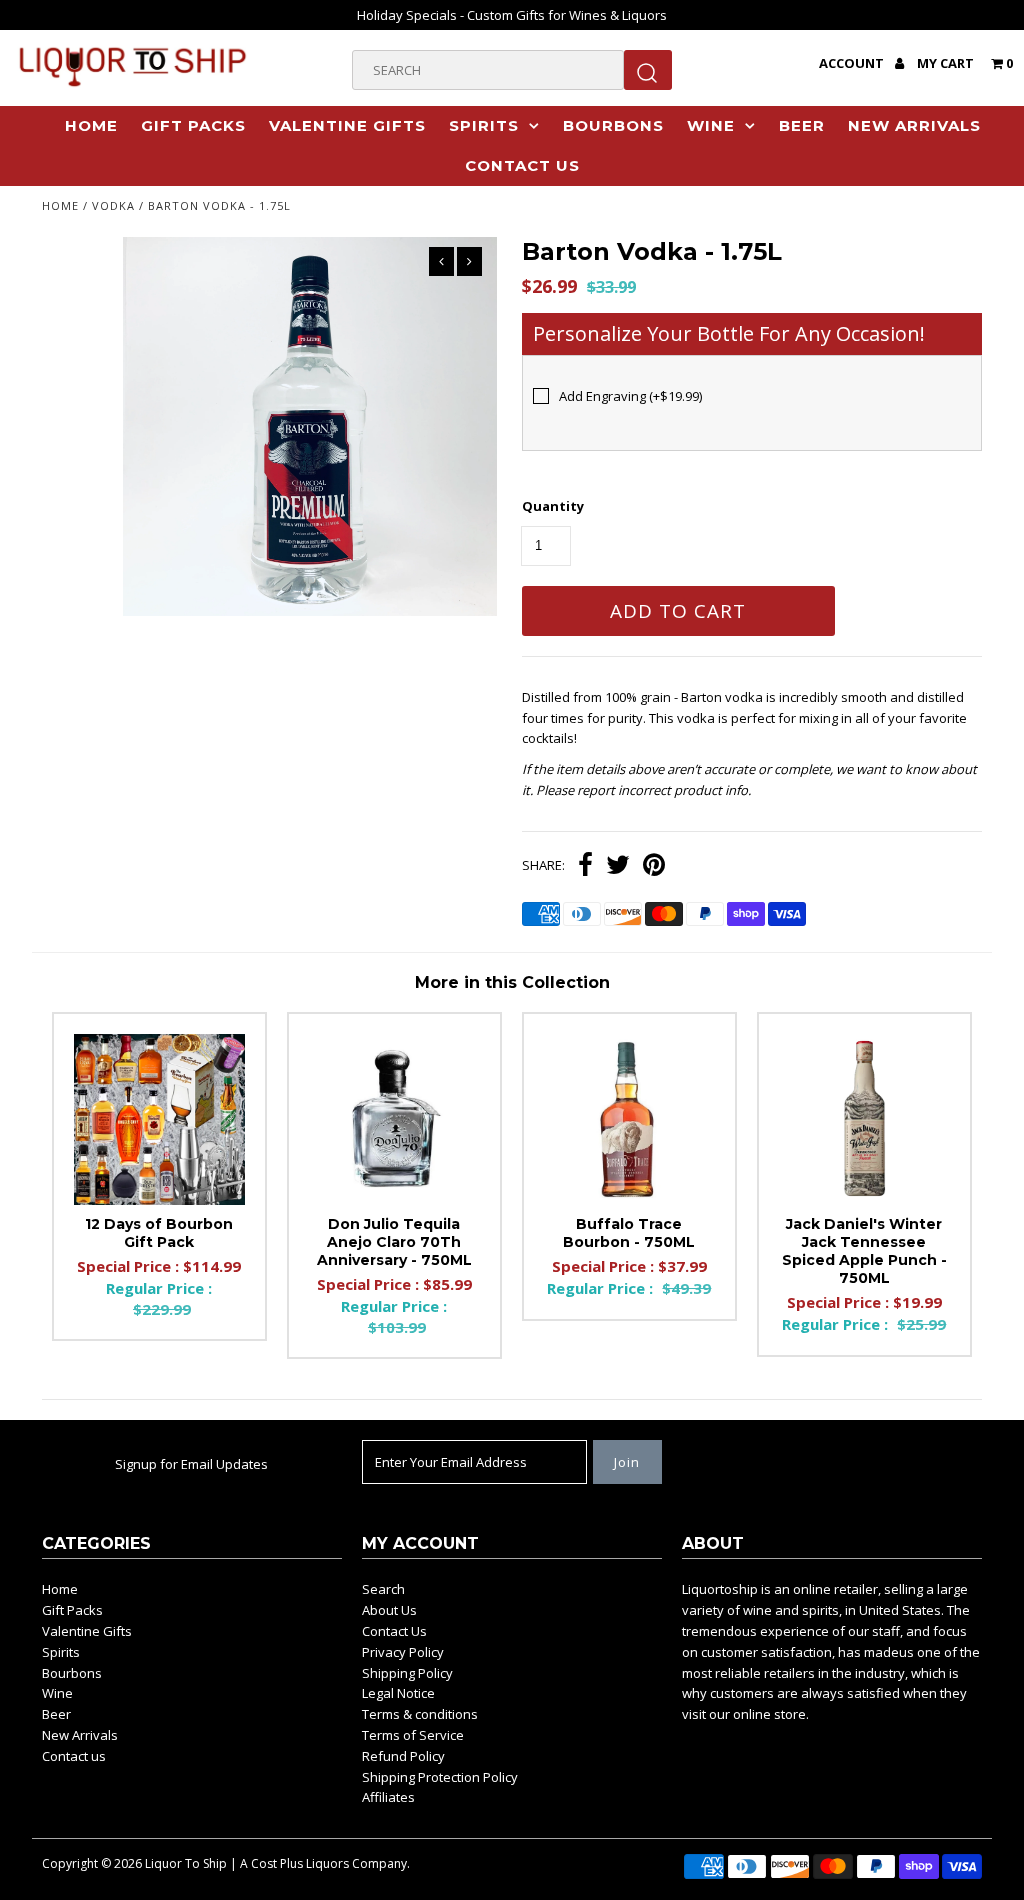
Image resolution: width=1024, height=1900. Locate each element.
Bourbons (613, 125)
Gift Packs (193, 125)
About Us (389, 1610)
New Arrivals (914, 125)
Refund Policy (403, 1756)
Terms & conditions (420, 1714)
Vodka (113, 205)
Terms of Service (413, 1735)
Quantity (553, 506)
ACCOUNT (853, 63)
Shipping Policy (407, 1673)
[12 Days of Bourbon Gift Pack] (159, 1119)
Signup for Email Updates (191, 1464)
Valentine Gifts (347, 125)
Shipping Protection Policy (440, 1777)
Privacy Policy (403, 1652)
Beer (802, 125)
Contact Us (394, 1631)
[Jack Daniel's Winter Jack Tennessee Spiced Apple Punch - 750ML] (864, 1119)
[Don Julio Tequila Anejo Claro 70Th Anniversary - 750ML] (394, 1119)
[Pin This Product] (654, 867)
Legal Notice (398, 1693)
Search (383, 1589)
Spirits (484, 125)
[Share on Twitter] (618, 867)
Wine (711, 125)
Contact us (522, 165)
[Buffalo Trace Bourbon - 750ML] (629, 1119)
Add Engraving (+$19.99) (630, 396)
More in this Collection (512, 982)
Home (91, 125)
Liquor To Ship (186, 1863)
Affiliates (388, 1797)
